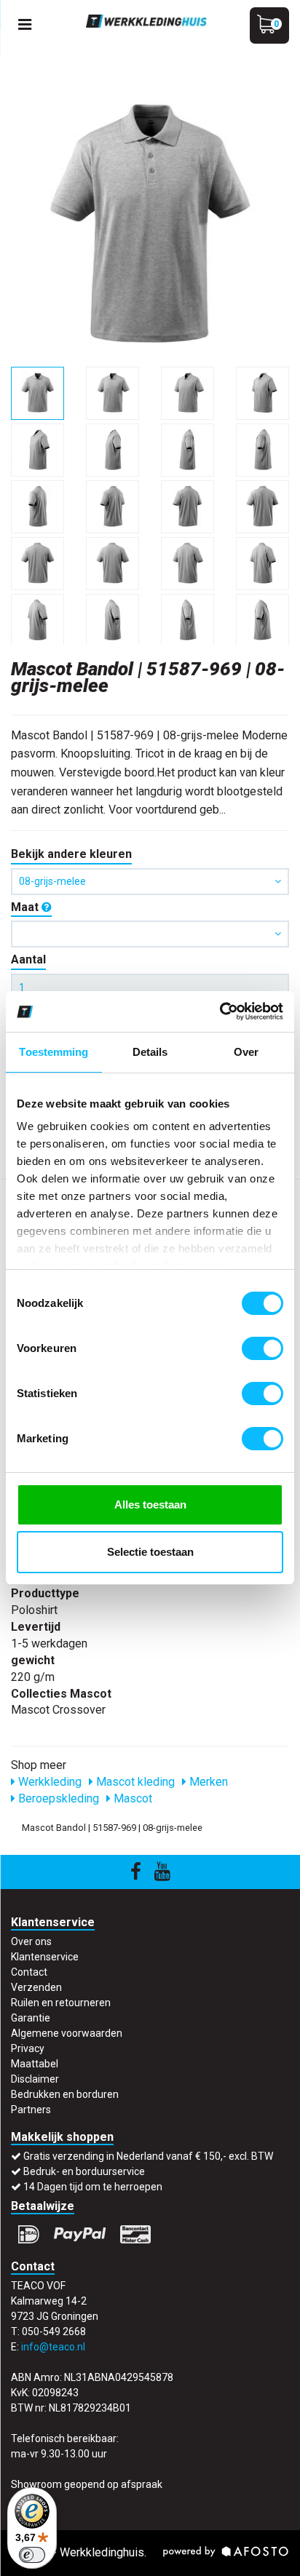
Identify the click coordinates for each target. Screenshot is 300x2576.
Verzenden (36, 1987)
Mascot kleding (134, 1782)
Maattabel (35, 2064)
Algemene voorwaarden (67, 2033)
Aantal (28, 959)
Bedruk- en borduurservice (84, 2171)
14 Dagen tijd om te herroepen (93, 2187)
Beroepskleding (57, 1798)
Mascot (131, 1798)
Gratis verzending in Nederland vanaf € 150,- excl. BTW (148, 2156)
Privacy (28, 2048)
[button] (150, 934)
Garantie (31, 2018)
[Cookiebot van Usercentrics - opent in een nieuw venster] (220, 1011)
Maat (26, 907)
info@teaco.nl (53, 2347)
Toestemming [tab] (54, 1052)
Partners (31, 2110)
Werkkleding (48, 1782)
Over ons (31, 1941)
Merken (207, 1782)
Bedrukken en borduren (65, 2094)
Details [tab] (150, 1052)
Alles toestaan (150, 1504)
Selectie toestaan (150, 1552)
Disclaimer (35, 2079)
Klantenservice (45, 1957)
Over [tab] (246, 1052)
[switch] (262, 1348)
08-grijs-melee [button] (52, 881)
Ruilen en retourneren (61, 2003)
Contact (29, 1972)
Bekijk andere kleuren (71, 854)
